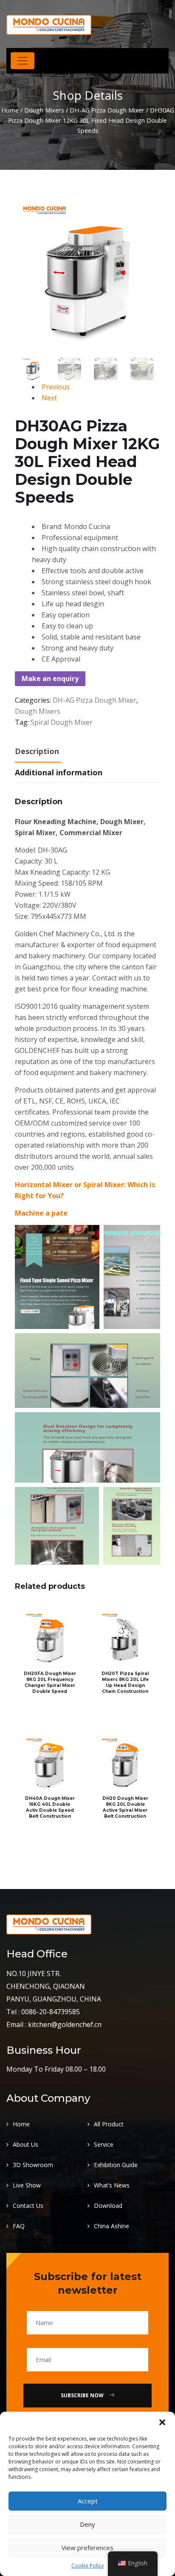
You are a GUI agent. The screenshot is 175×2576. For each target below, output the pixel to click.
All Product (109, 2124)
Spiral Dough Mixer (62, 722)
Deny (87, 2524)
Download (108, 2206)
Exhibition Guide (116, 2165)
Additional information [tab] (59, 772)
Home (10, 110)
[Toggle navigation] (23, 61)
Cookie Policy (87, 2566)
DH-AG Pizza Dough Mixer (107, 110)
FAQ (19, 2226)
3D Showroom (33, 2165)
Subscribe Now (83, 2395)
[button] (162, 2422)
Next (49, 398)
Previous (56, 387)
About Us (25, 2144)
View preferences (87, 2548)
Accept (88, 2501)
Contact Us (28, 2206)
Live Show (27, 2185)
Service (104, 2144)
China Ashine (111, 2226)
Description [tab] (37, 751)
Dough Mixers (44, 110)
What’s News (112, 2185)
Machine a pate (41, 1213)
